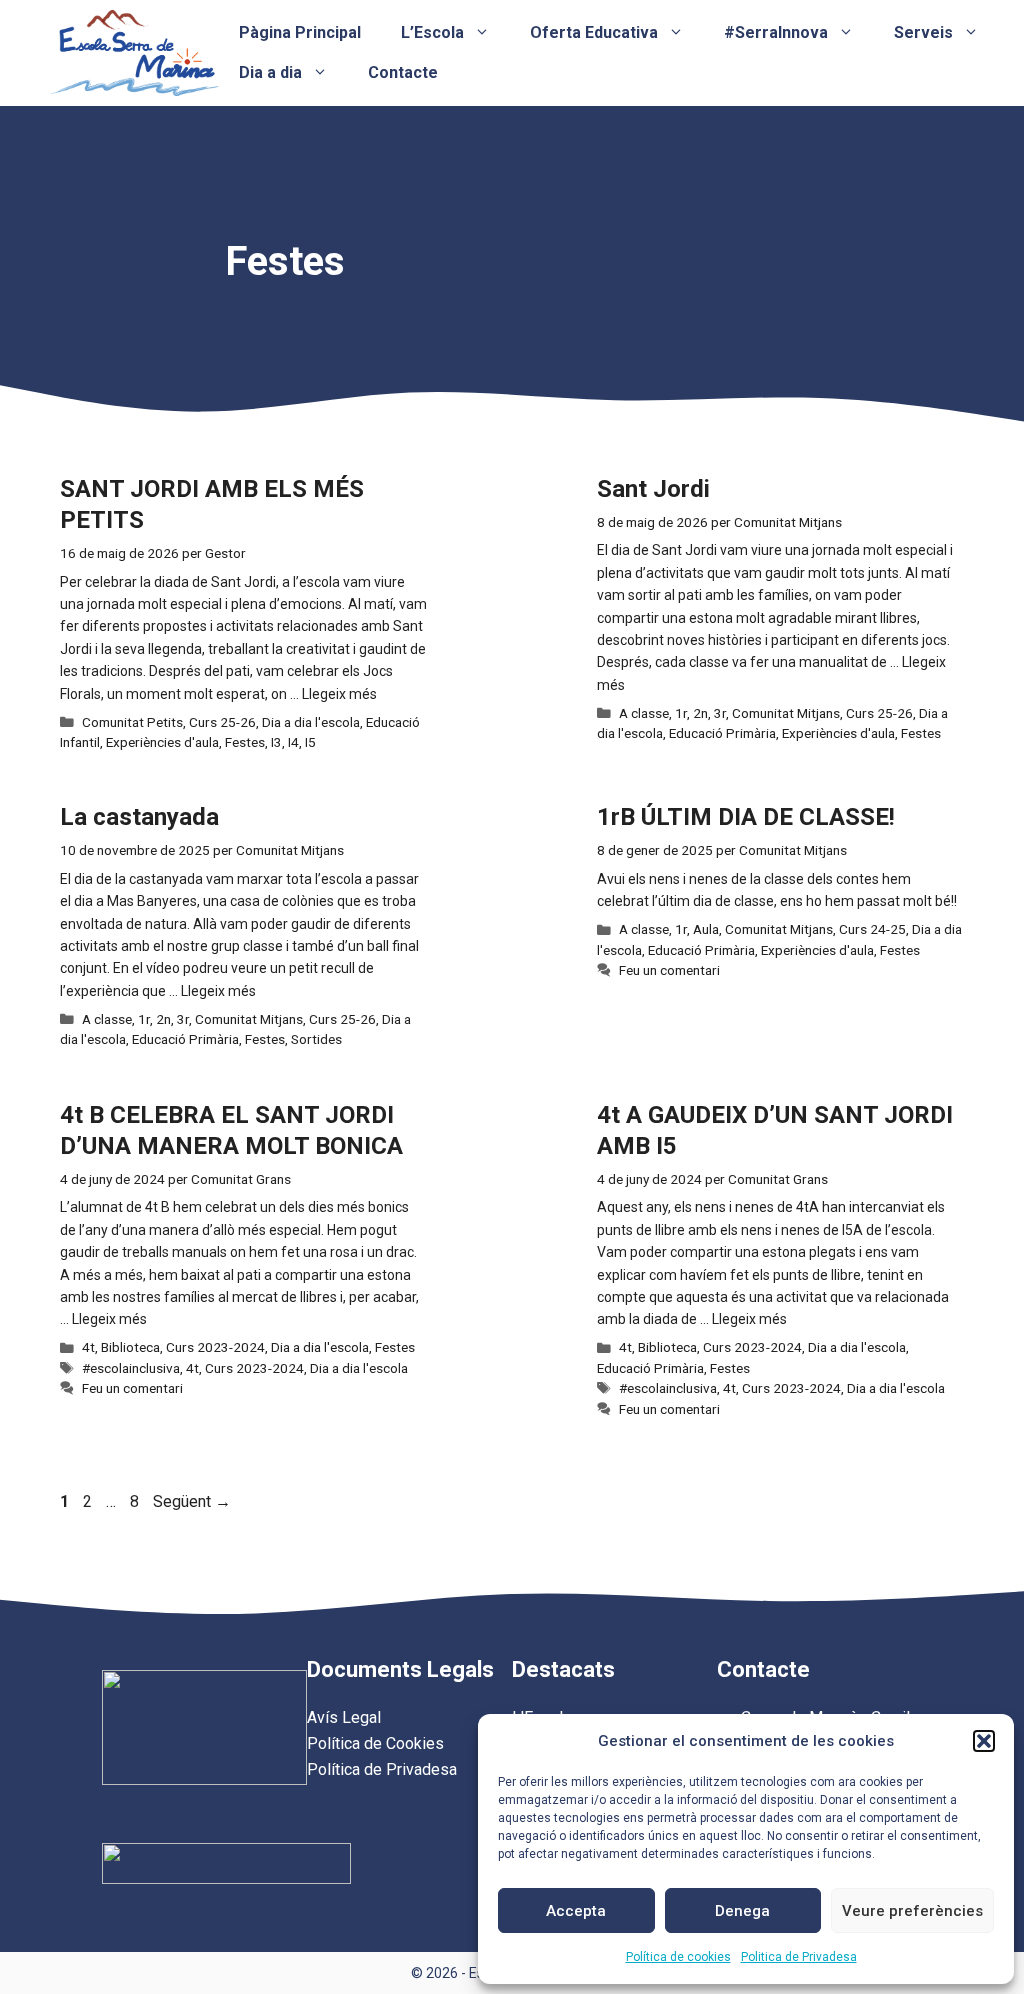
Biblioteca (130, 1347)
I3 (276, 742)
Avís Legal (344, 1717)
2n (700, 713)
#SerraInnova (776, 32)
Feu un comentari (669, 970)
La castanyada (139, 817)
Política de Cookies (375, 1743)
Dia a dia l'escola (311, 722)
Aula (706, 929)
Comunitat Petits (132, 722)
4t (88, 1347)
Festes (245, 742)
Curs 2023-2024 (215, 1347)
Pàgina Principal (300, 32)
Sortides (316, 1039)
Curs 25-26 (222, 722)
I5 (310, 742)
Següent (192, 1501)
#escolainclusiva (131, 1368)
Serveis (923, 32)
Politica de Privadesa (799, 1957)
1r (681, 713)
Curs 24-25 (872, 929)
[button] (984, 1741)
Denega (742, 1911)
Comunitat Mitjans (786, 713)
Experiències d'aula (162, 742)
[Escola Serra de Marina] (134, 51)
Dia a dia (270, 72)
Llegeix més (339, 694)
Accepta (576, 1911)
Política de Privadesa (382, 1769)
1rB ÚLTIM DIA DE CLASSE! (746, 817)
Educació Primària (722, 733)
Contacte (403, 72)
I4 (293, 742)
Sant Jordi (653, 489)
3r (720, 713)
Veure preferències (912, 1911)
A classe (644, 713)
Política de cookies (678, 1957)
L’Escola (432, 32)
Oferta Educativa (594, 32)
